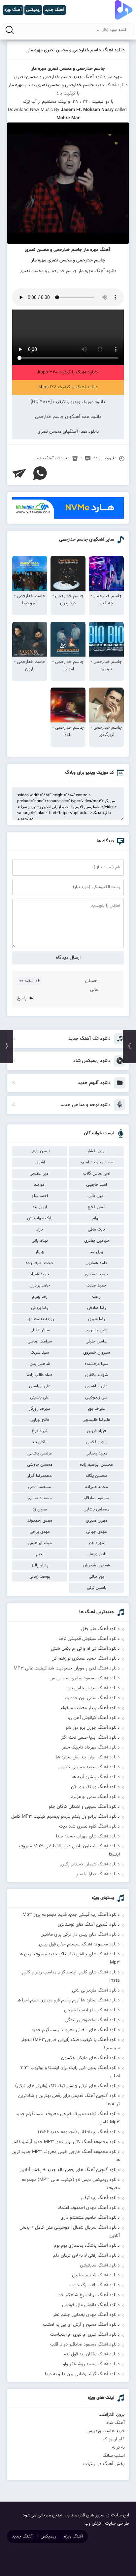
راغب (96, 1297)
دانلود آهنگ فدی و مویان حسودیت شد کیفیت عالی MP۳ (67, 1668)
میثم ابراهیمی (40, 1543)
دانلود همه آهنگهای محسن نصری (68, 432)
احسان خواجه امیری (97, 1162)
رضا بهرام (40, 1297)
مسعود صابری (40, 1498)
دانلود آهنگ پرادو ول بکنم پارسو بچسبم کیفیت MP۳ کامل (66, 1817)
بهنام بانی (40, 1241)
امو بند (40, 1185)
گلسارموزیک (114, 2439)
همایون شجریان (96, 1565)
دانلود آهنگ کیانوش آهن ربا (94, 1718)
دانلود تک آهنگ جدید (53, 458)
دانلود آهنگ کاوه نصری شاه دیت (89, 1827)
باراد (40, 1230)
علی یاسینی (40, 1397)
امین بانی (97, 1196)
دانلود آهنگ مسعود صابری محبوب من (85, 1678)
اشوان (40, 1162)
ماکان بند (40, 1442)
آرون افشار (96, 1151)
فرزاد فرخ (40, 1431)
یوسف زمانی (40, 1577)
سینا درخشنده (96, 1364)
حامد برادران (40, 1286)
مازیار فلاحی (96, 1442)
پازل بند (96, 1252)
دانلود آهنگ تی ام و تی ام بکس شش (85, 1649)
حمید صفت (96, 1286)
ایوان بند (40, 1207)
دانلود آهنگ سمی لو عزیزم (95, 1797)
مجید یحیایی (97, 1453)
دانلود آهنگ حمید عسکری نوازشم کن (86, 1659)
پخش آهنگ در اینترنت (104, 2464)
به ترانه (118, 2448)
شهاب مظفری (97, 1375)
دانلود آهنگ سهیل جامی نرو (94, 1688)
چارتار (40, 1252)
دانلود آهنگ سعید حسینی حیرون (89, 1767)
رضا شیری (97, 1319)
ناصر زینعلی (96, 1554)
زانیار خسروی (97, 1330)
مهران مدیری (97, 1521)
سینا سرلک (40, 1353)
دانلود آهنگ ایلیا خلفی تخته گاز (90, 1738)
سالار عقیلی (40, 1330)
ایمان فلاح (97, 1207)
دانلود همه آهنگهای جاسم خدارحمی (68, 417)
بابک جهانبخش (40, 1218)
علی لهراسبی (40, 1386)
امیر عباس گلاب (97, 1174)
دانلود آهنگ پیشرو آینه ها (96, 1777)
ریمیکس (48, 2536)
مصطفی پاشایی (97, 1509)
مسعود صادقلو (97, 1498)
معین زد (40, 1509)
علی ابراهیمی (96, 1386)
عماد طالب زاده (40, 1375)
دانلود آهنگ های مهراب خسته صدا (88, 1836)
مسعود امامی (40, 1487)
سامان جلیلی (96, 1342)
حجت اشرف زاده (40, 1263)
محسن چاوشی (40, 1465)
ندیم (40, 1554)
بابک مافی (96, 1230)
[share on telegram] (19, 473)
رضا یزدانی (40, 1308)
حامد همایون (97, 1263)
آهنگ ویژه (73, 2536)
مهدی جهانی (97, 1532)
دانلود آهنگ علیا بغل (101, 1629)
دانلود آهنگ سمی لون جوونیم (92, 1698)
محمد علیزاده (97, 1487)
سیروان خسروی (97, 1353)
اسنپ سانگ (114, 2456)
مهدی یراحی (40, 1532)
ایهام (96, 1218)
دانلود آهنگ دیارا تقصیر (98, 1874)
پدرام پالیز (40, 1565)
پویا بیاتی (96, 1577)
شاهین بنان (40, 1364)
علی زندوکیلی (97, 1397)
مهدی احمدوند (40, 1521)
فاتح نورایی (40, 1420)
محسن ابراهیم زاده (96, 1465)
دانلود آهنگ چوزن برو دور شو (93, 1728)
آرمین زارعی (40, 1151)
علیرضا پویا (97, 1409)
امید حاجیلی (97, 1185)
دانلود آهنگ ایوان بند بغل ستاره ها (88, 1757)
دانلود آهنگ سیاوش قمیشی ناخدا (89, 1639)
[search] (10, 30)
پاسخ (22, 998)
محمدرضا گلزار (40, 1476)
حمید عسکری (96, 1274)
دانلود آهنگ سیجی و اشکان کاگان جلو (84, 1807)
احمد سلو (40, 1196)
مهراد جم (96, 1543)
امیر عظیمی (40, 1174)
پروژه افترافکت (112, 2415)
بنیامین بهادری (97, 1241)
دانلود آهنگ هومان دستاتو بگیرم (90, 1864)
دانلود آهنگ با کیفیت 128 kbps (68, 387)
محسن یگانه (96, 1476)
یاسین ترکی (97, 1588)
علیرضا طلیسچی (96, 1420)
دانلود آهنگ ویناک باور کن (95, 1787)
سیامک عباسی (40, 1342)
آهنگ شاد (115, 2423)
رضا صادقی (97, 1308)
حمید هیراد (40, 1274)
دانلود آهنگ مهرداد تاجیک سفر (91, 1748)
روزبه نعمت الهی (40, 1319)
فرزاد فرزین (96, 1431)
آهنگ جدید (22, 2536)
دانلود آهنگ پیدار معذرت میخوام (90, 1708)
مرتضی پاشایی (40, 1453)
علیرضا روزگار (40, 1409)
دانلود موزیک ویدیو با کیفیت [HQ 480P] (68, 402)
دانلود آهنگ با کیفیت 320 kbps (68, 372)
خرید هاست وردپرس (106, 2431)
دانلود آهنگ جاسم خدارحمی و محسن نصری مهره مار (76, 50)
